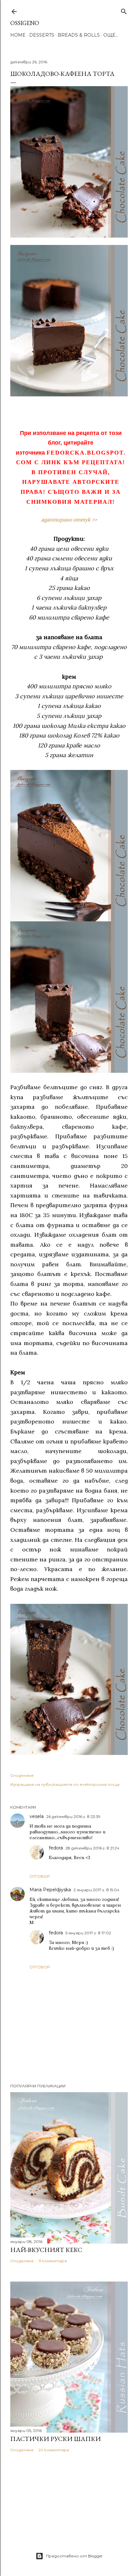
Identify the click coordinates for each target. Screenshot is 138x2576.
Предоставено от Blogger (74, 2556)
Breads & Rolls (79, 35)
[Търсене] (124, 10)
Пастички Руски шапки (56, 2439)
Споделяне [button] (22, 1775)
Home (18, 35)
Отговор (40, 1876)
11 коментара (53, 2261)
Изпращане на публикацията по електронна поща (65, 1784)
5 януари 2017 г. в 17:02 (88, 1933)
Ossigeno (25, 23)
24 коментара (54, 2450)
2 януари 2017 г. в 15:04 (96, 1890)
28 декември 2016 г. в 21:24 (92, 1848)
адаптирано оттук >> (69, 520)
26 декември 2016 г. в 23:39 (73, 1817)
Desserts (42, 35)
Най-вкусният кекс (46, 2250)
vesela (37, 1816)
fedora (56, 1848)
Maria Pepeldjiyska (50, 1890)
